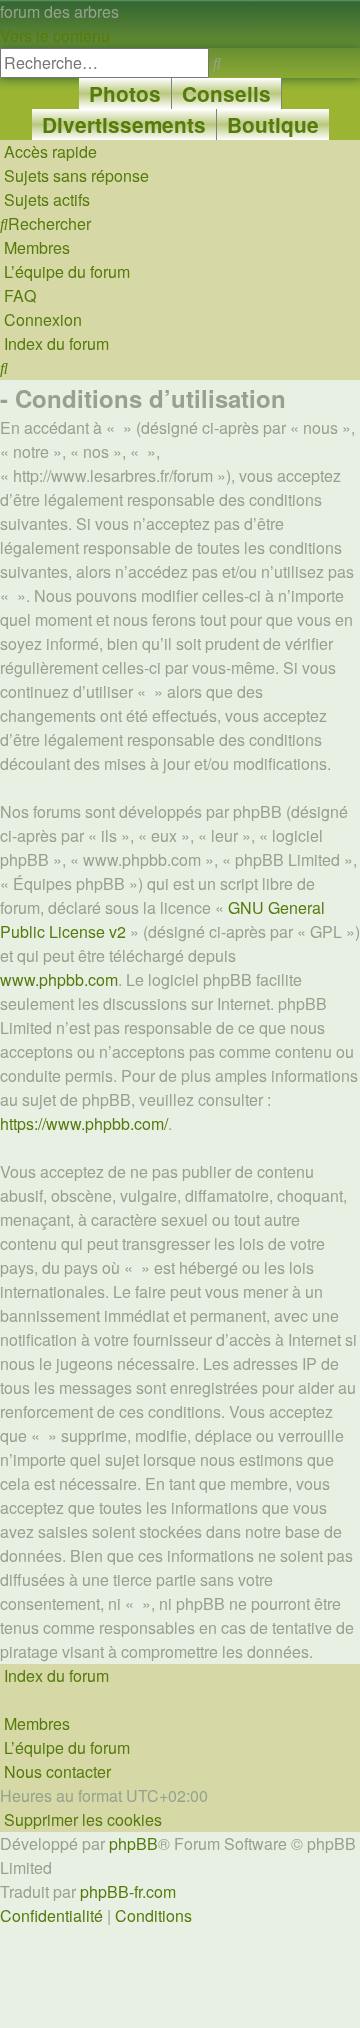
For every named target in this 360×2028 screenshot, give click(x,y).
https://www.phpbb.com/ (84, 1123)
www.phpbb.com (59, 979)
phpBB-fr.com (128, 1891)
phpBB (133, 1843)
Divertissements (124, 124)
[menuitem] (74, 175)
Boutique (273, 124)
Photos (125, 93)
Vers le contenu (55, 35)
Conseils (226, 93)
